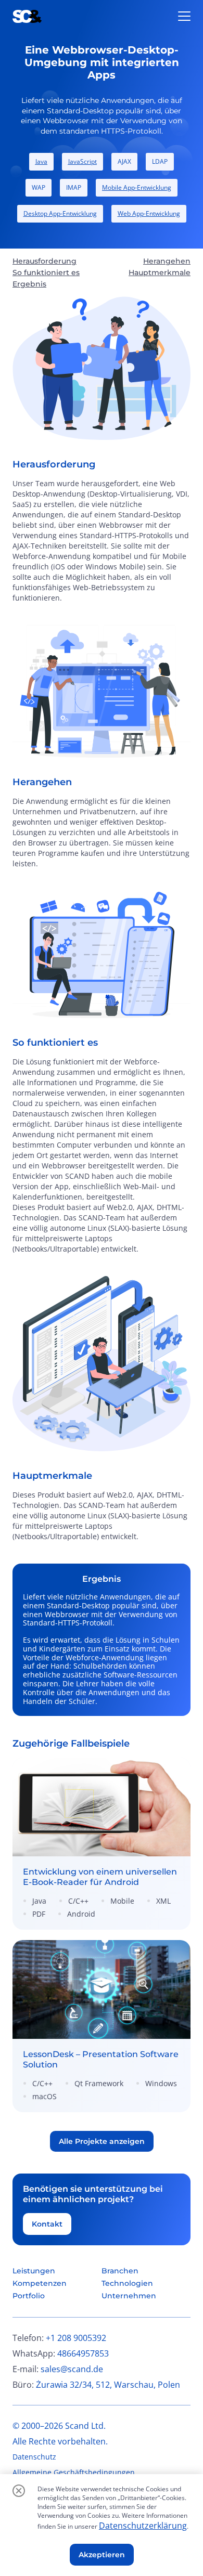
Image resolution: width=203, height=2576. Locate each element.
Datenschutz (34, 2457)
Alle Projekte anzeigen (102, 2141)
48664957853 (83, 2353)
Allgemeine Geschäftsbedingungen (74, 2472)
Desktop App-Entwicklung (60, 213)
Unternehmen (129, 2296)
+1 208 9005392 (76, 2338)
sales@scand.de (72, 2369)
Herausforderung (45, 261)
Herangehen (167, 261)
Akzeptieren (102, 2555)
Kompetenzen (40, 2283)
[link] (102, 1844)
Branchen (120, 2271)
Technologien (127, 2283)
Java (41, 161)
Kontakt (47, 2224)
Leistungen (34, 2271)
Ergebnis (29, 284)
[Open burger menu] (184, 16)
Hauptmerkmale (160, 272)
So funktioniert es (46, 272)
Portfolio (29, 2296)
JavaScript (83, 161)
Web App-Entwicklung (149, 213)
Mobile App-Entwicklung (137, 187)
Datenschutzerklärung (143, 2526)
